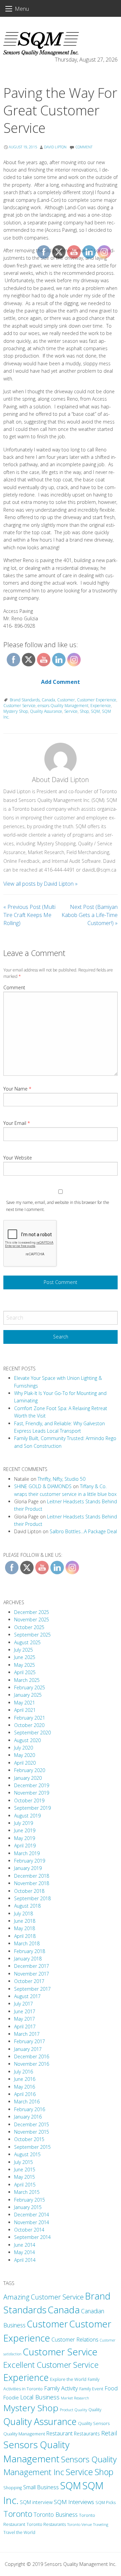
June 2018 (25, 1921)
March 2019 (27, 1853)
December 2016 (32, 2056)
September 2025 (32, 1635)
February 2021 (30, 1718)
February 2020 (30, 1770)
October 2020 (29, 1725)
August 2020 (27, 1740)
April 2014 (25, 2260)
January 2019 (28, 1868)
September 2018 (32, 1898)
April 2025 (25, 1672)
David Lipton (55, 147)
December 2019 (32, 1785)
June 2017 (25, 2011)
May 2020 (25, 1755)
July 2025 (24, 1650)
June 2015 (25, 2169)
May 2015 (25, 2177)
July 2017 (24, 2004)
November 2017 (32, 1974)
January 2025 (28, 1695)
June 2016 (25, 2079)
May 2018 (25, 1928)
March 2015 (27, 2192)
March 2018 (27, 1943)
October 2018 (29, 1891)
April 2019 (25, 1846)
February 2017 (30, 2041)
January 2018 (28, 1959)
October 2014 (29, 2230)
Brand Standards (25, 700)
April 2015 (25, 2185)
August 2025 (27, 1642)
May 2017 (25, 2019)
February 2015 (30, 2200)
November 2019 (32, 1793)
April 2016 (25, 2094)
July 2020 (24, 1748)
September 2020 (32, 1733)
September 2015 (32, 2147)
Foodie (11, 2397)
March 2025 (27, 1680)
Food (111, 2388)
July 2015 (24, 2162)
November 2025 (32, 1620)
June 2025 (25, 1657)
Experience (26, 2377)
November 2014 (32, 2222)
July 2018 (24, 1913)
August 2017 (27, 1996)
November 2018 (32, 1883)
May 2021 (25, 1703)
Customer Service (19, 706)
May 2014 (25, 2252)
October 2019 (29, 1800)
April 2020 (25, 1763)
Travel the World (19, 2532)
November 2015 (32, 2132)
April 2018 (25, 1936)
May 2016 (25, 2087)
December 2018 (32, 1876)
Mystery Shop (16, 711)
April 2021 (25, 1710)
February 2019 (30, 1861)
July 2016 (24, 2072)
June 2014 (25, 2245)
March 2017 (27, 2034)
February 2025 (30, 1687)
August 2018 (27, 1906)
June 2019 (25, 1830)
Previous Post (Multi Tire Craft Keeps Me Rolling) (29, 915)
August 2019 (27, 1816)
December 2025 (32, 1612)
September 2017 (32, 1989)
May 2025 (25, 1665)
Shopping (13, 2488)
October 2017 (29, 1981)
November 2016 (32, 2064)
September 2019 (32, 1808)
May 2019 (25, 1838)
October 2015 (29, 2139)
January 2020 (28, 1778)
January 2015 (28, 2207)
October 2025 (29, 1627)
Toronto (18, 2514)
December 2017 (32, 1966)
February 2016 (30, 2109)
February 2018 (30, 1951)
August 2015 (27, 2154)
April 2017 (25, 2027)
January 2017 (28, 2049)
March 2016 (27, 2102)
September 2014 (32, 2237)
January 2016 (28, 2117)
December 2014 (32, 2215)
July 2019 (24, 1823)
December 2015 (32, 2124)
